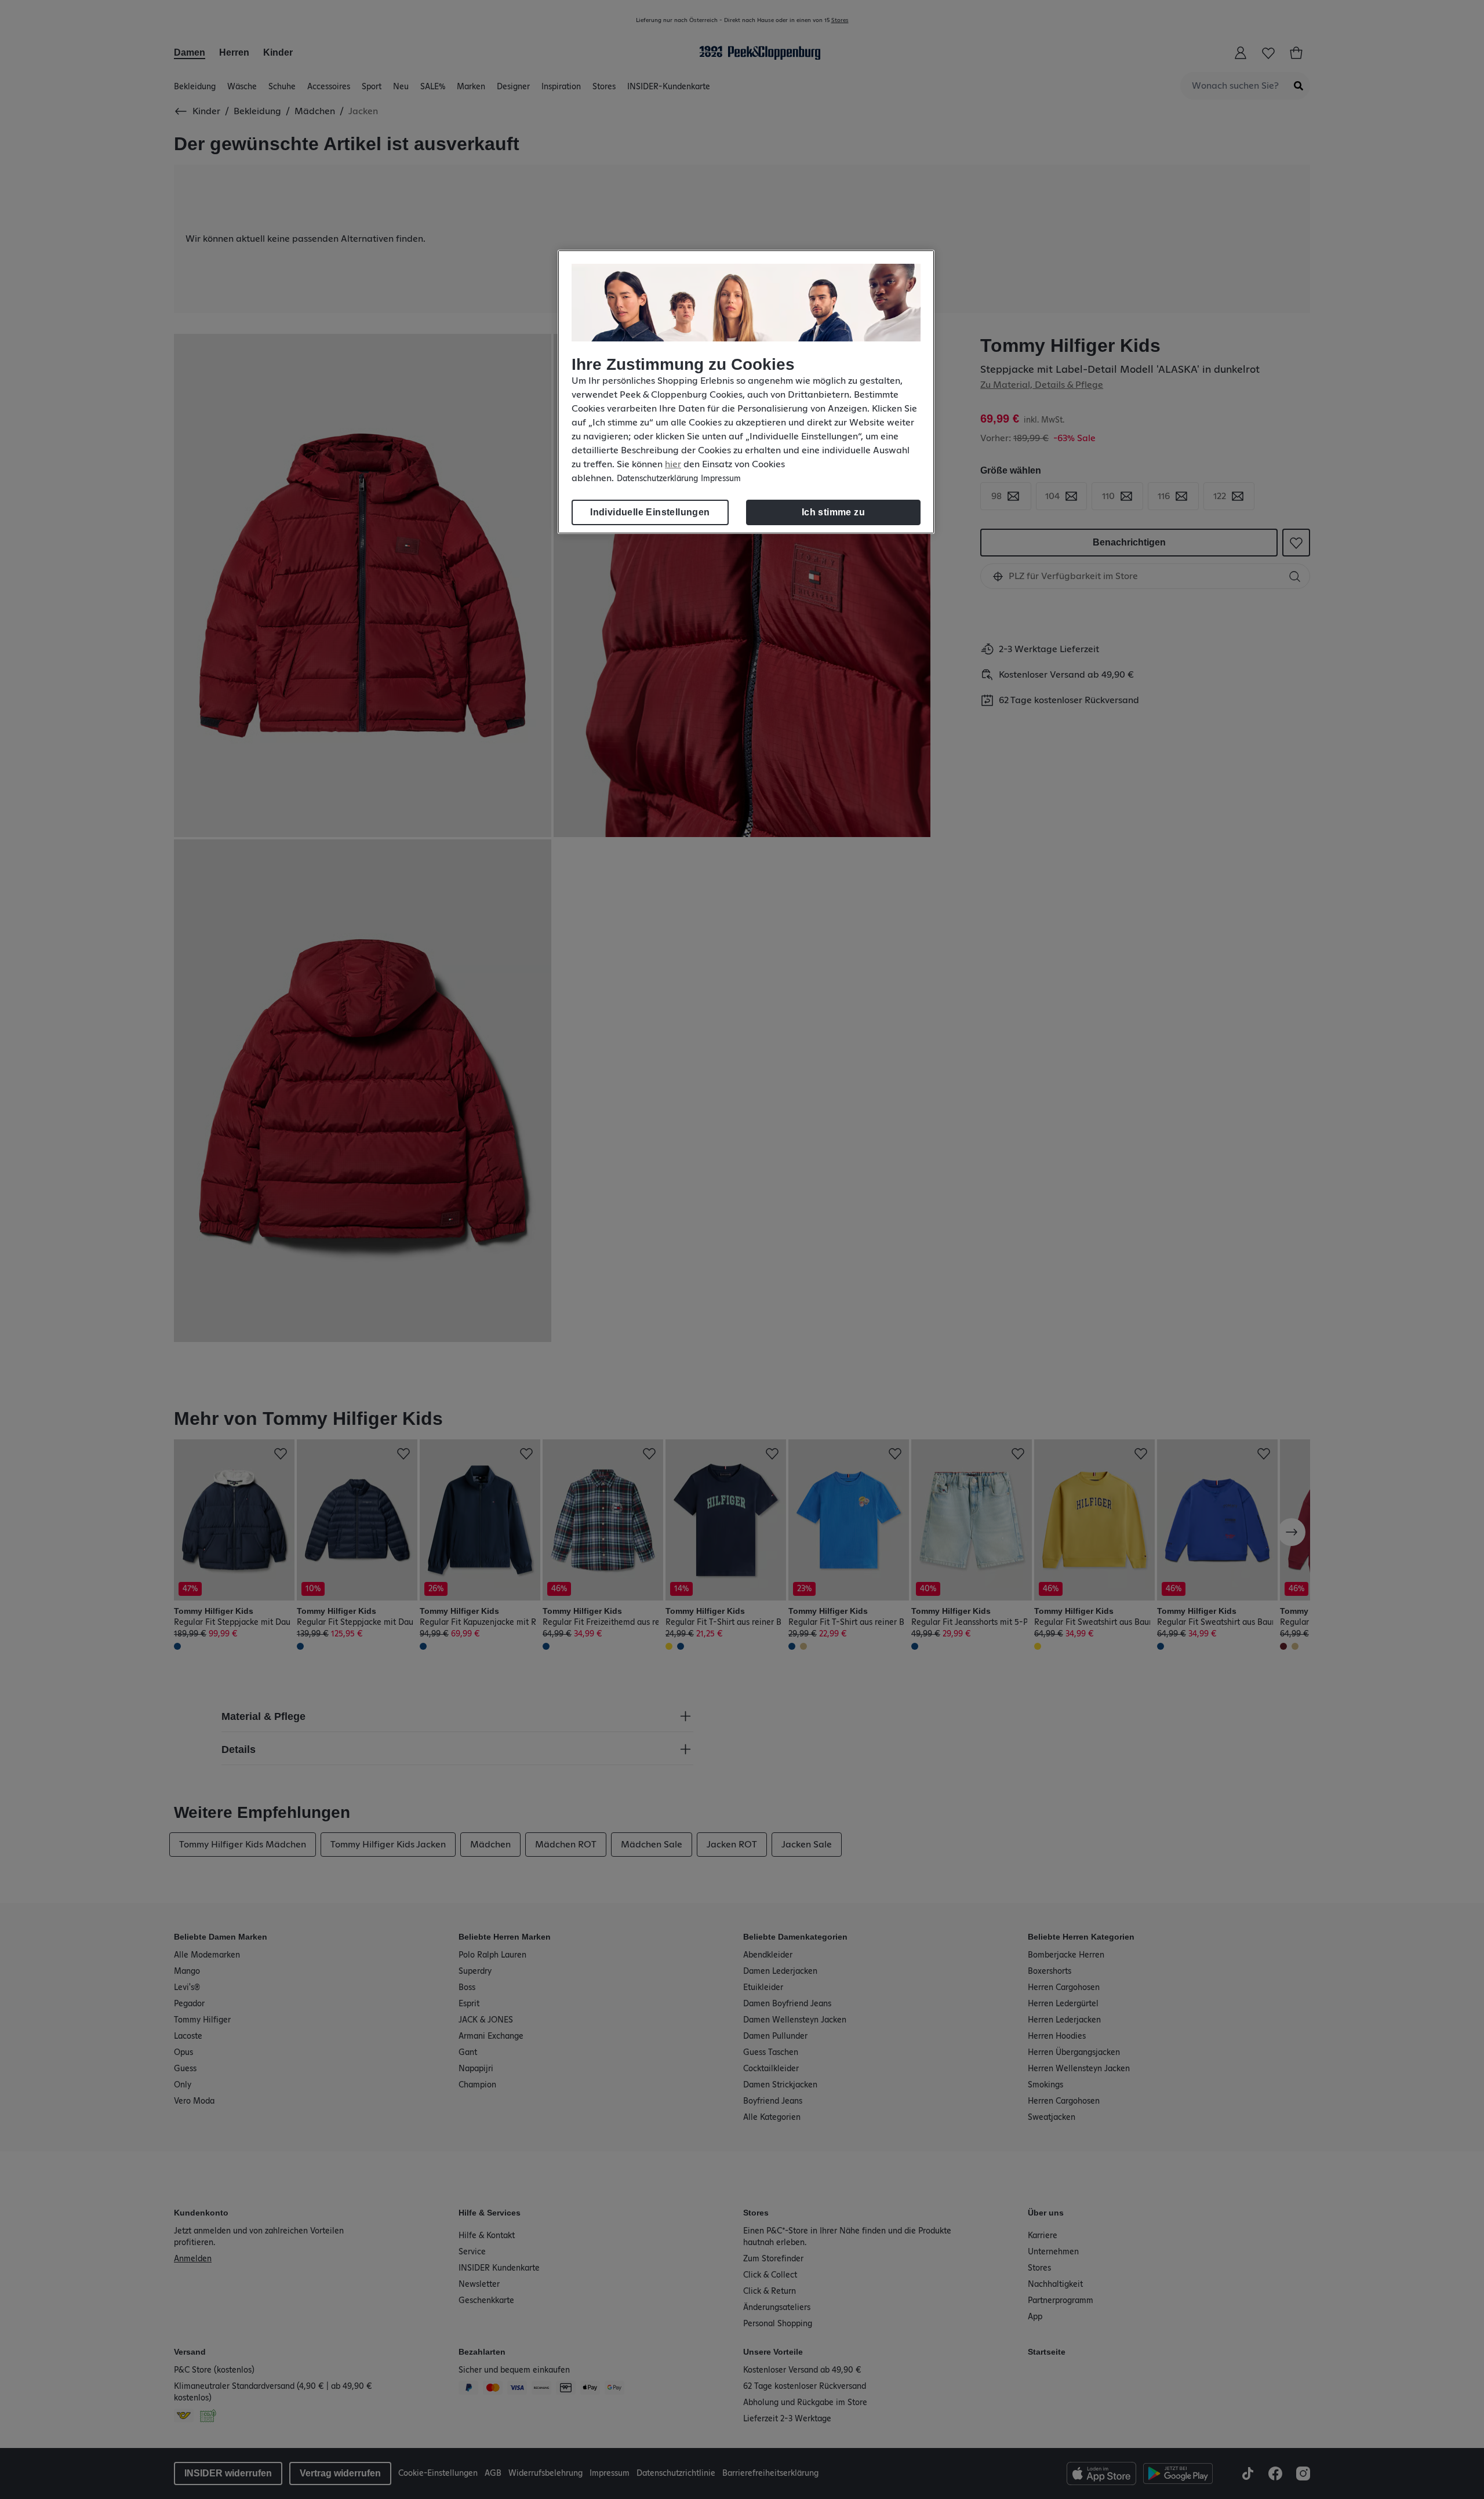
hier (673, 464)
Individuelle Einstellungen (650, 512)
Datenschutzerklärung (657, 479)
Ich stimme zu (833, 512)
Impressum (721, 479)
